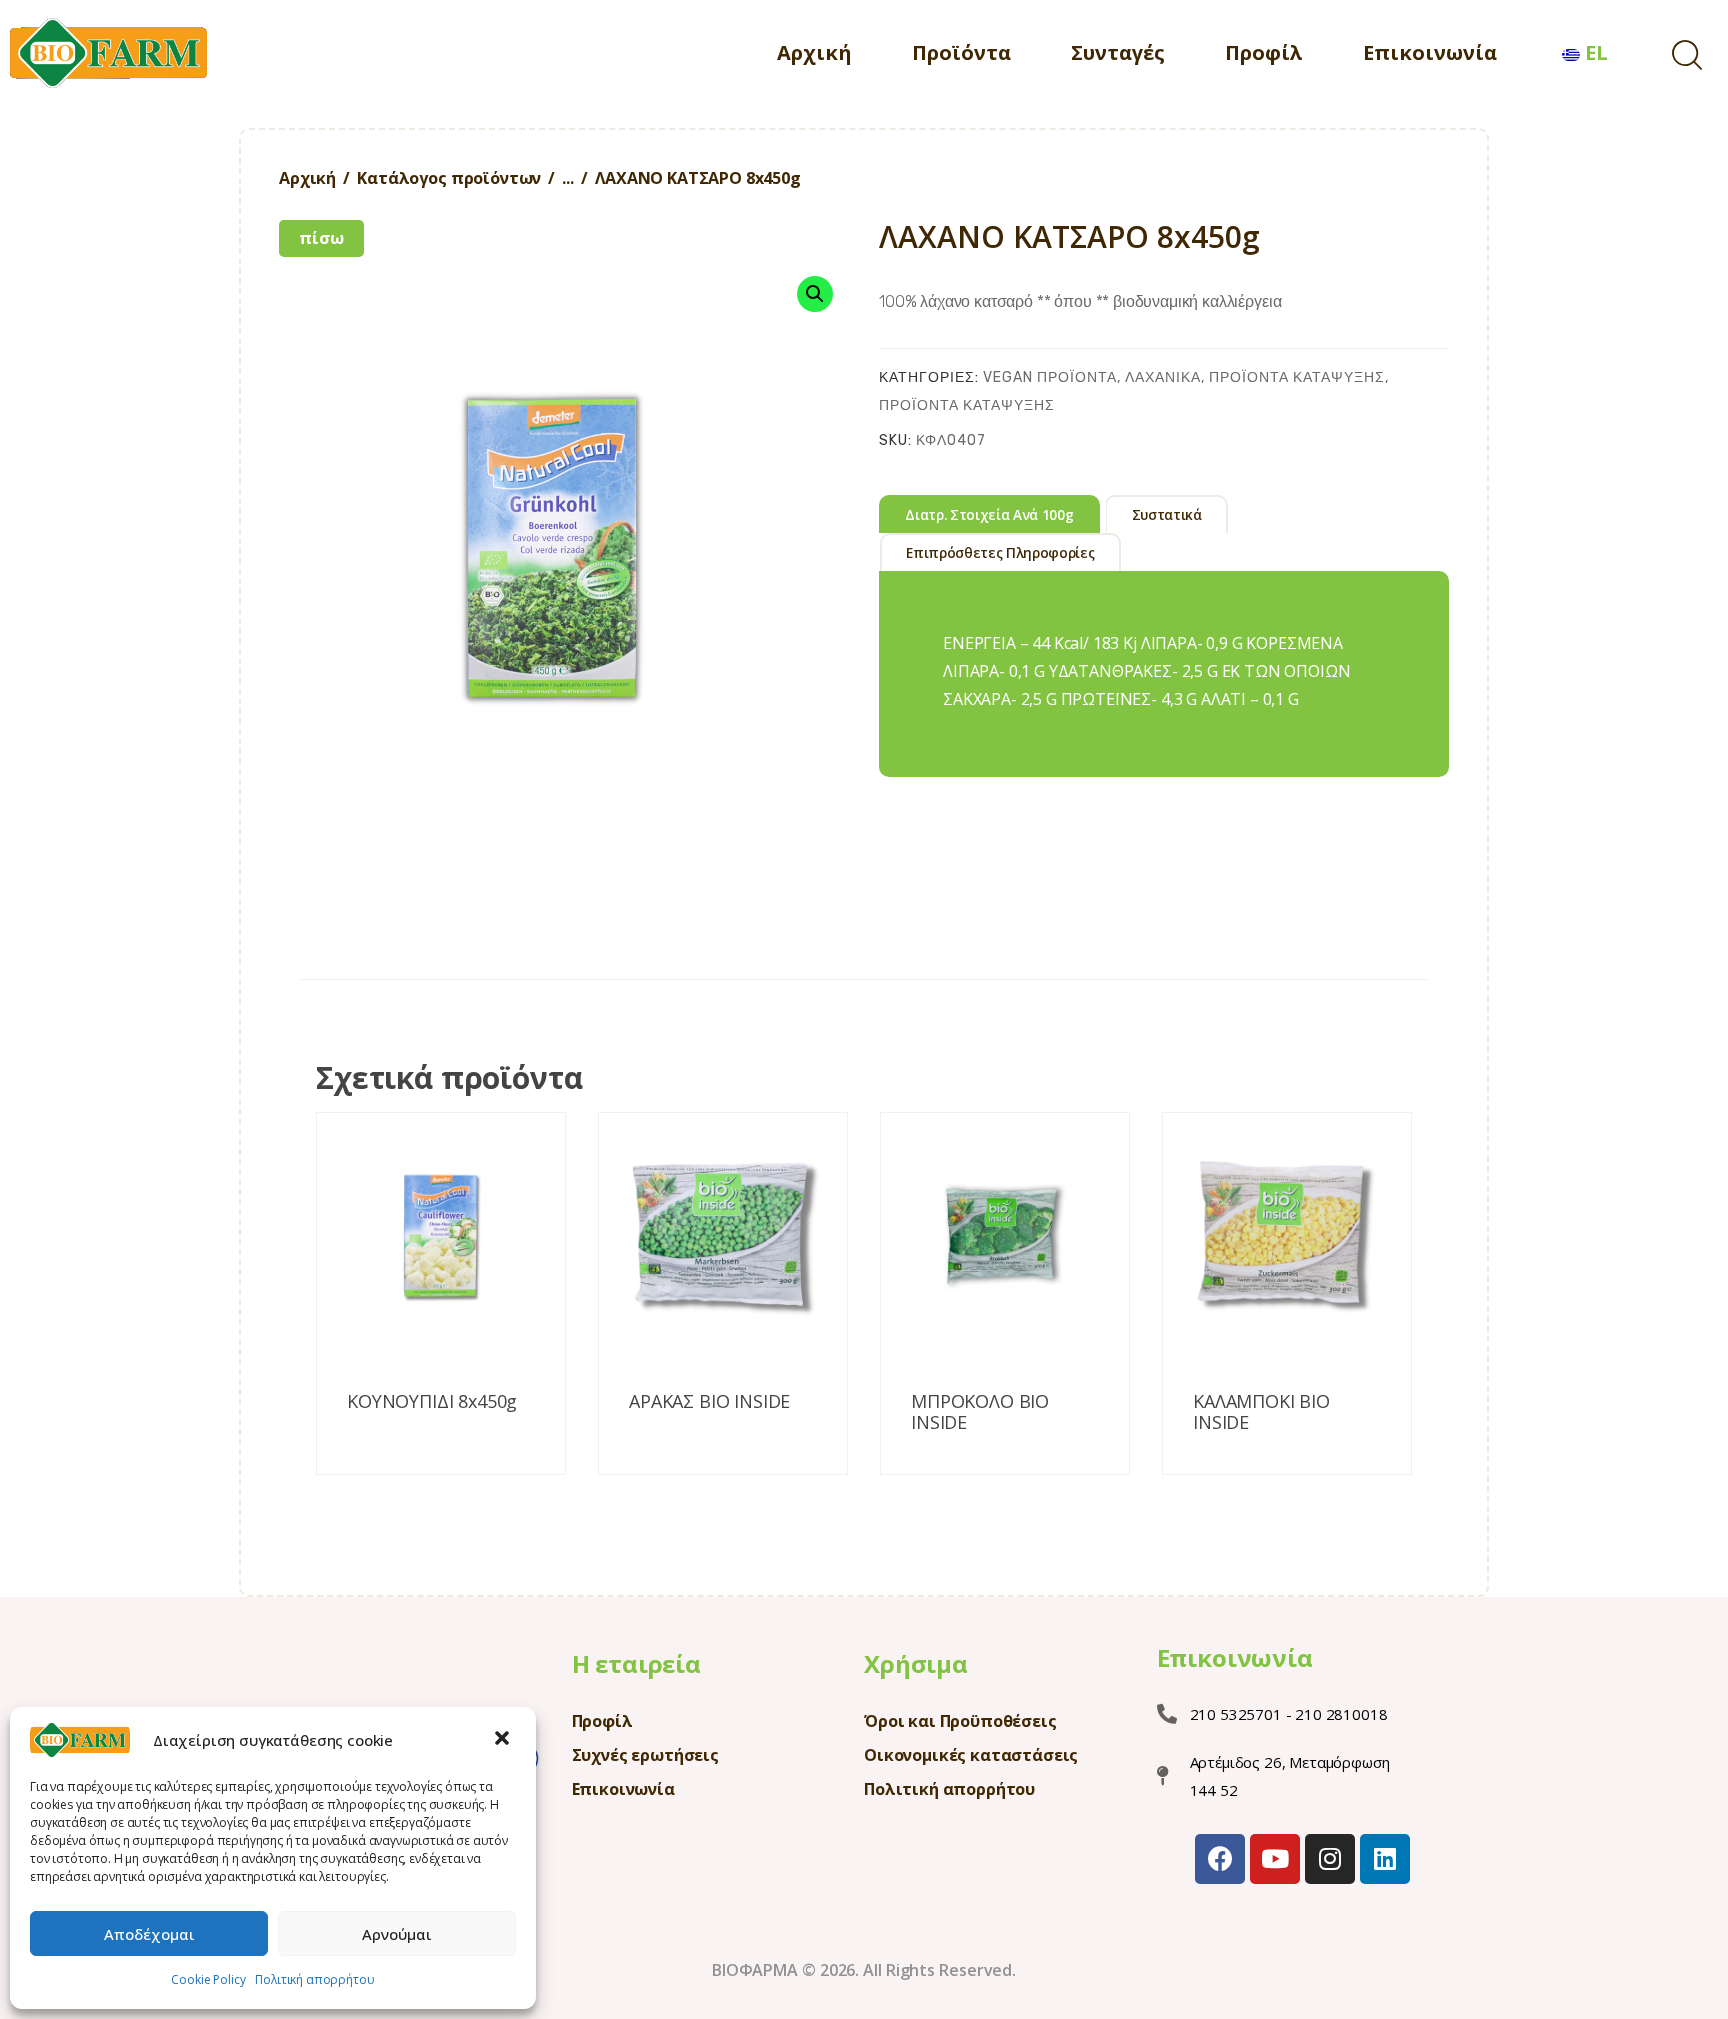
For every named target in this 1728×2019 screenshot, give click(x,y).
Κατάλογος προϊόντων (449, 178)
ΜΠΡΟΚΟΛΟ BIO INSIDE (980, 1412)
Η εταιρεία (636, 1663)
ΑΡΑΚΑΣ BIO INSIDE (709, 1402)
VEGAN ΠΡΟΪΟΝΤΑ (1050, 377)
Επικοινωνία (623, 1789)
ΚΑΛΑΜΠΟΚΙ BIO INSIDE (1261, 1412)
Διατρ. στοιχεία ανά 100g (989, 515)
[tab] (989, 514)
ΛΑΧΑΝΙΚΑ (1163, 377)
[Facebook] (1220, 1859)
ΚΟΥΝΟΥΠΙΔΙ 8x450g (432, 1402)
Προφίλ (602, 1721)
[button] (504, 1740)
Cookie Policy (208, 1979)
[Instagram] (1330, 1859)
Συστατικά (1167, 515)
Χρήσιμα (916, 1663)
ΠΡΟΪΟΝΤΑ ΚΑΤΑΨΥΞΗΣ (1297, 377)
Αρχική (307, 178)
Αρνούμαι (397, 1934)
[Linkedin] (1385, 1859)
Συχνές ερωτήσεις (645, 1755)
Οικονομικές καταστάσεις (971, 1755)
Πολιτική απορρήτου (314, 1979)
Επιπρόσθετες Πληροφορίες (1000, 553)
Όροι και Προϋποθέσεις (960, 1721)
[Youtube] (1275, 1859)
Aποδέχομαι (149, 1934)
